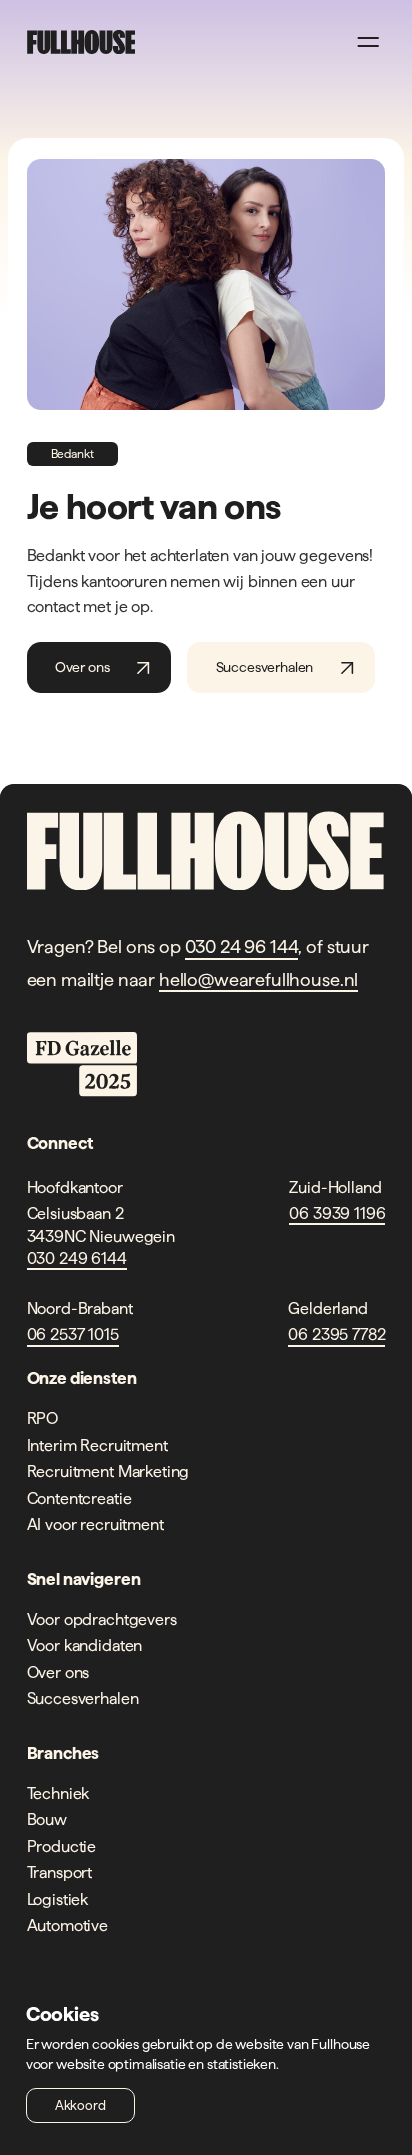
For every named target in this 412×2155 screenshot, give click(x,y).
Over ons (82, 667)
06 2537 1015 (73, 1334)
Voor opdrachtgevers (102, 1619)
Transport (60, 1872)
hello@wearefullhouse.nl (258, 979)
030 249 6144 (77, 1258)
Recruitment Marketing (108, 1471)
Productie (62, 1846)
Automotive (67, 1925)
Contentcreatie (79, 1498)
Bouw (47, 1819)
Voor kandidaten (85, 1645)
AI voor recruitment (95, 1524)
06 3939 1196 (337, 1213)
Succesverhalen (265, 667)
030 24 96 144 (242, 946)
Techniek (58, 1793)
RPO (43, 1418)
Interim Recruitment (97, 1445)
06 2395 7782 (336, 1334)
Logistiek (58, 1899)
